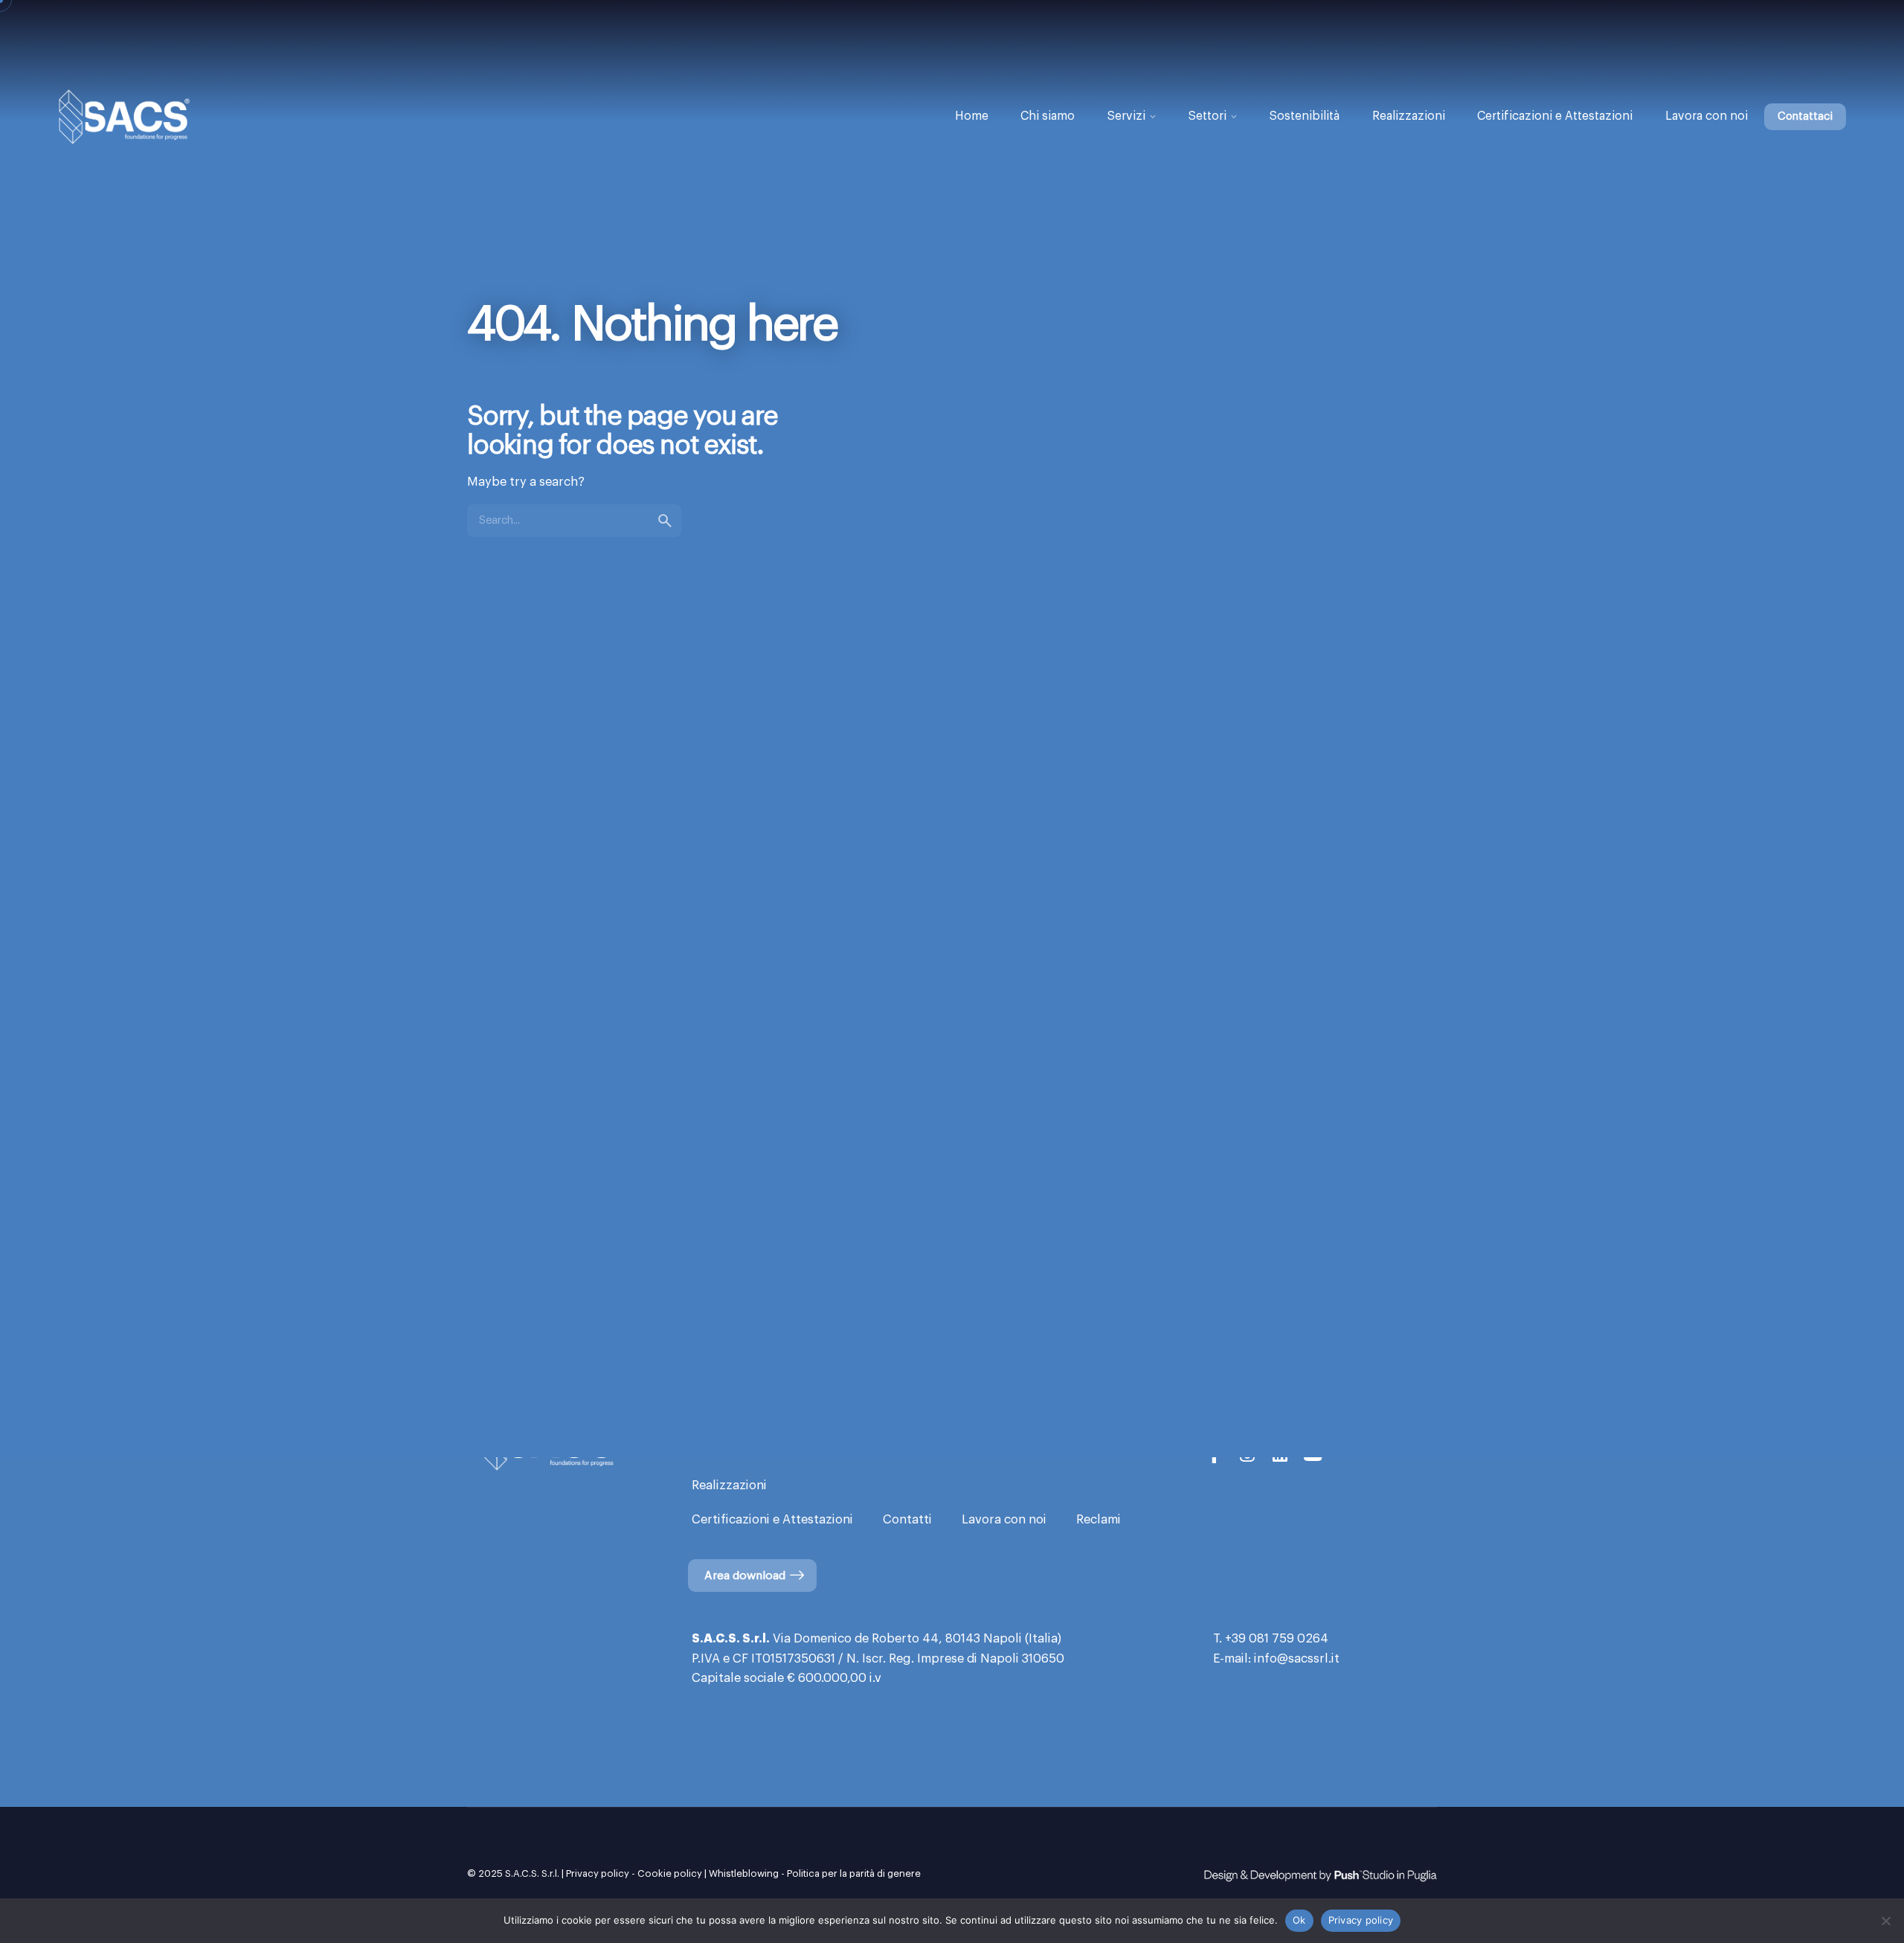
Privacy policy (598, 1873)
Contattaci (1805, 116)
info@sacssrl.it (1297, 1659)
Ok (1299, 1920)
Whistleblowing (744, 1873)
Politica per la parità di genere (854, 1873)
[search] (665, 521)
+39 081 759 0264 (1277, 1639)
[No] (1885, 1921)
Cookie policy (670, 1873)
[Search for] (574, 521)
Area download (745, 1576)
